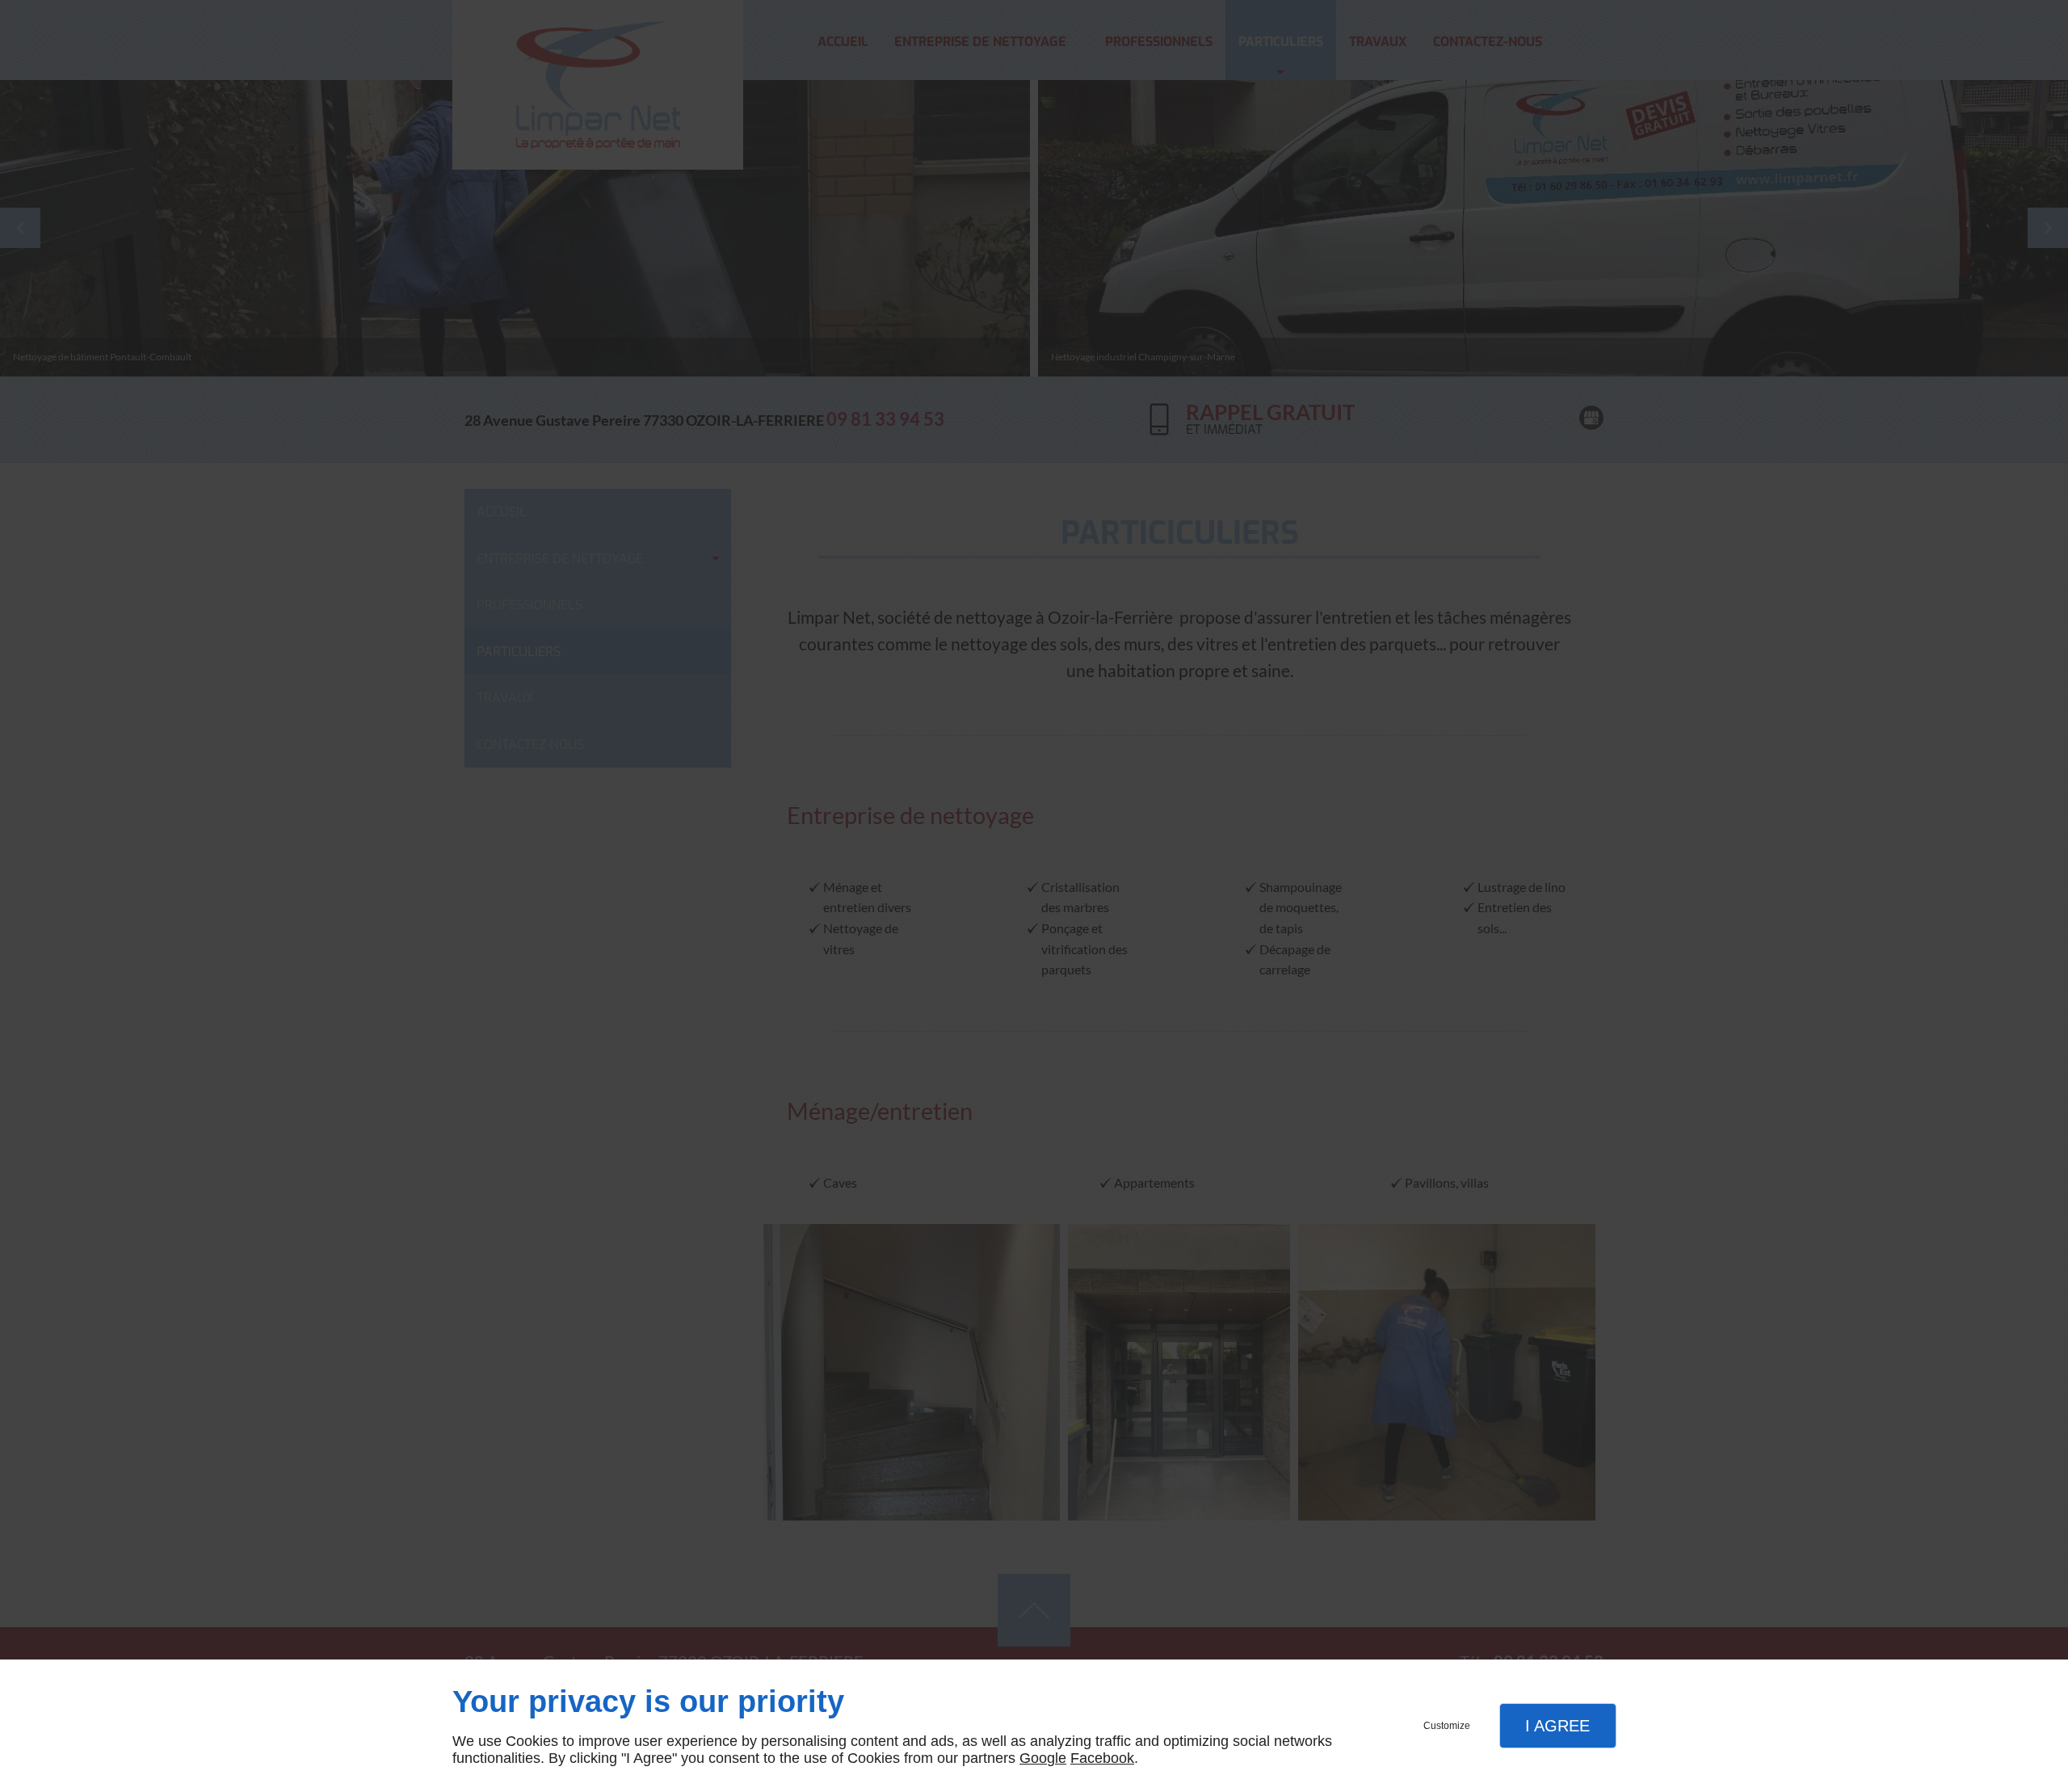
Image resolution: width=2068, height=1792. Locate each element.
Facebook (1102, 1758)
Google (1043, 1758)
